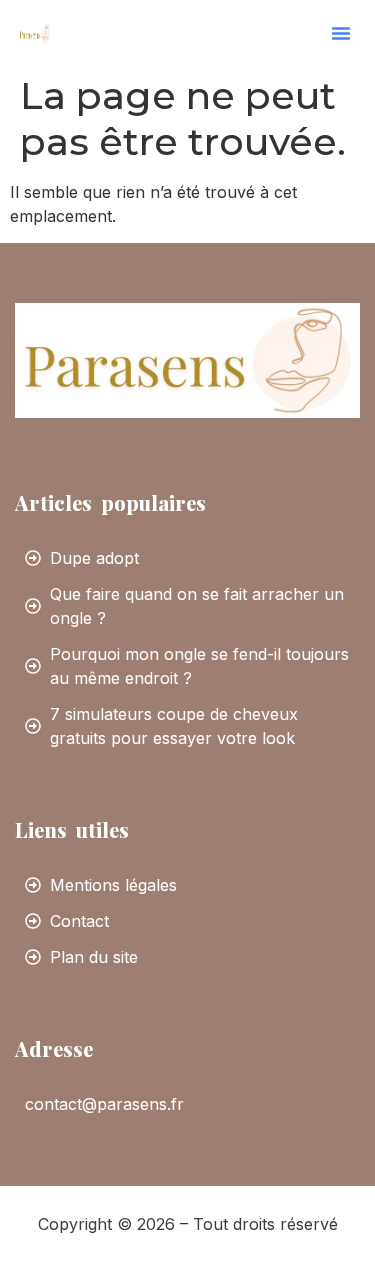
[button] (341, 33)
